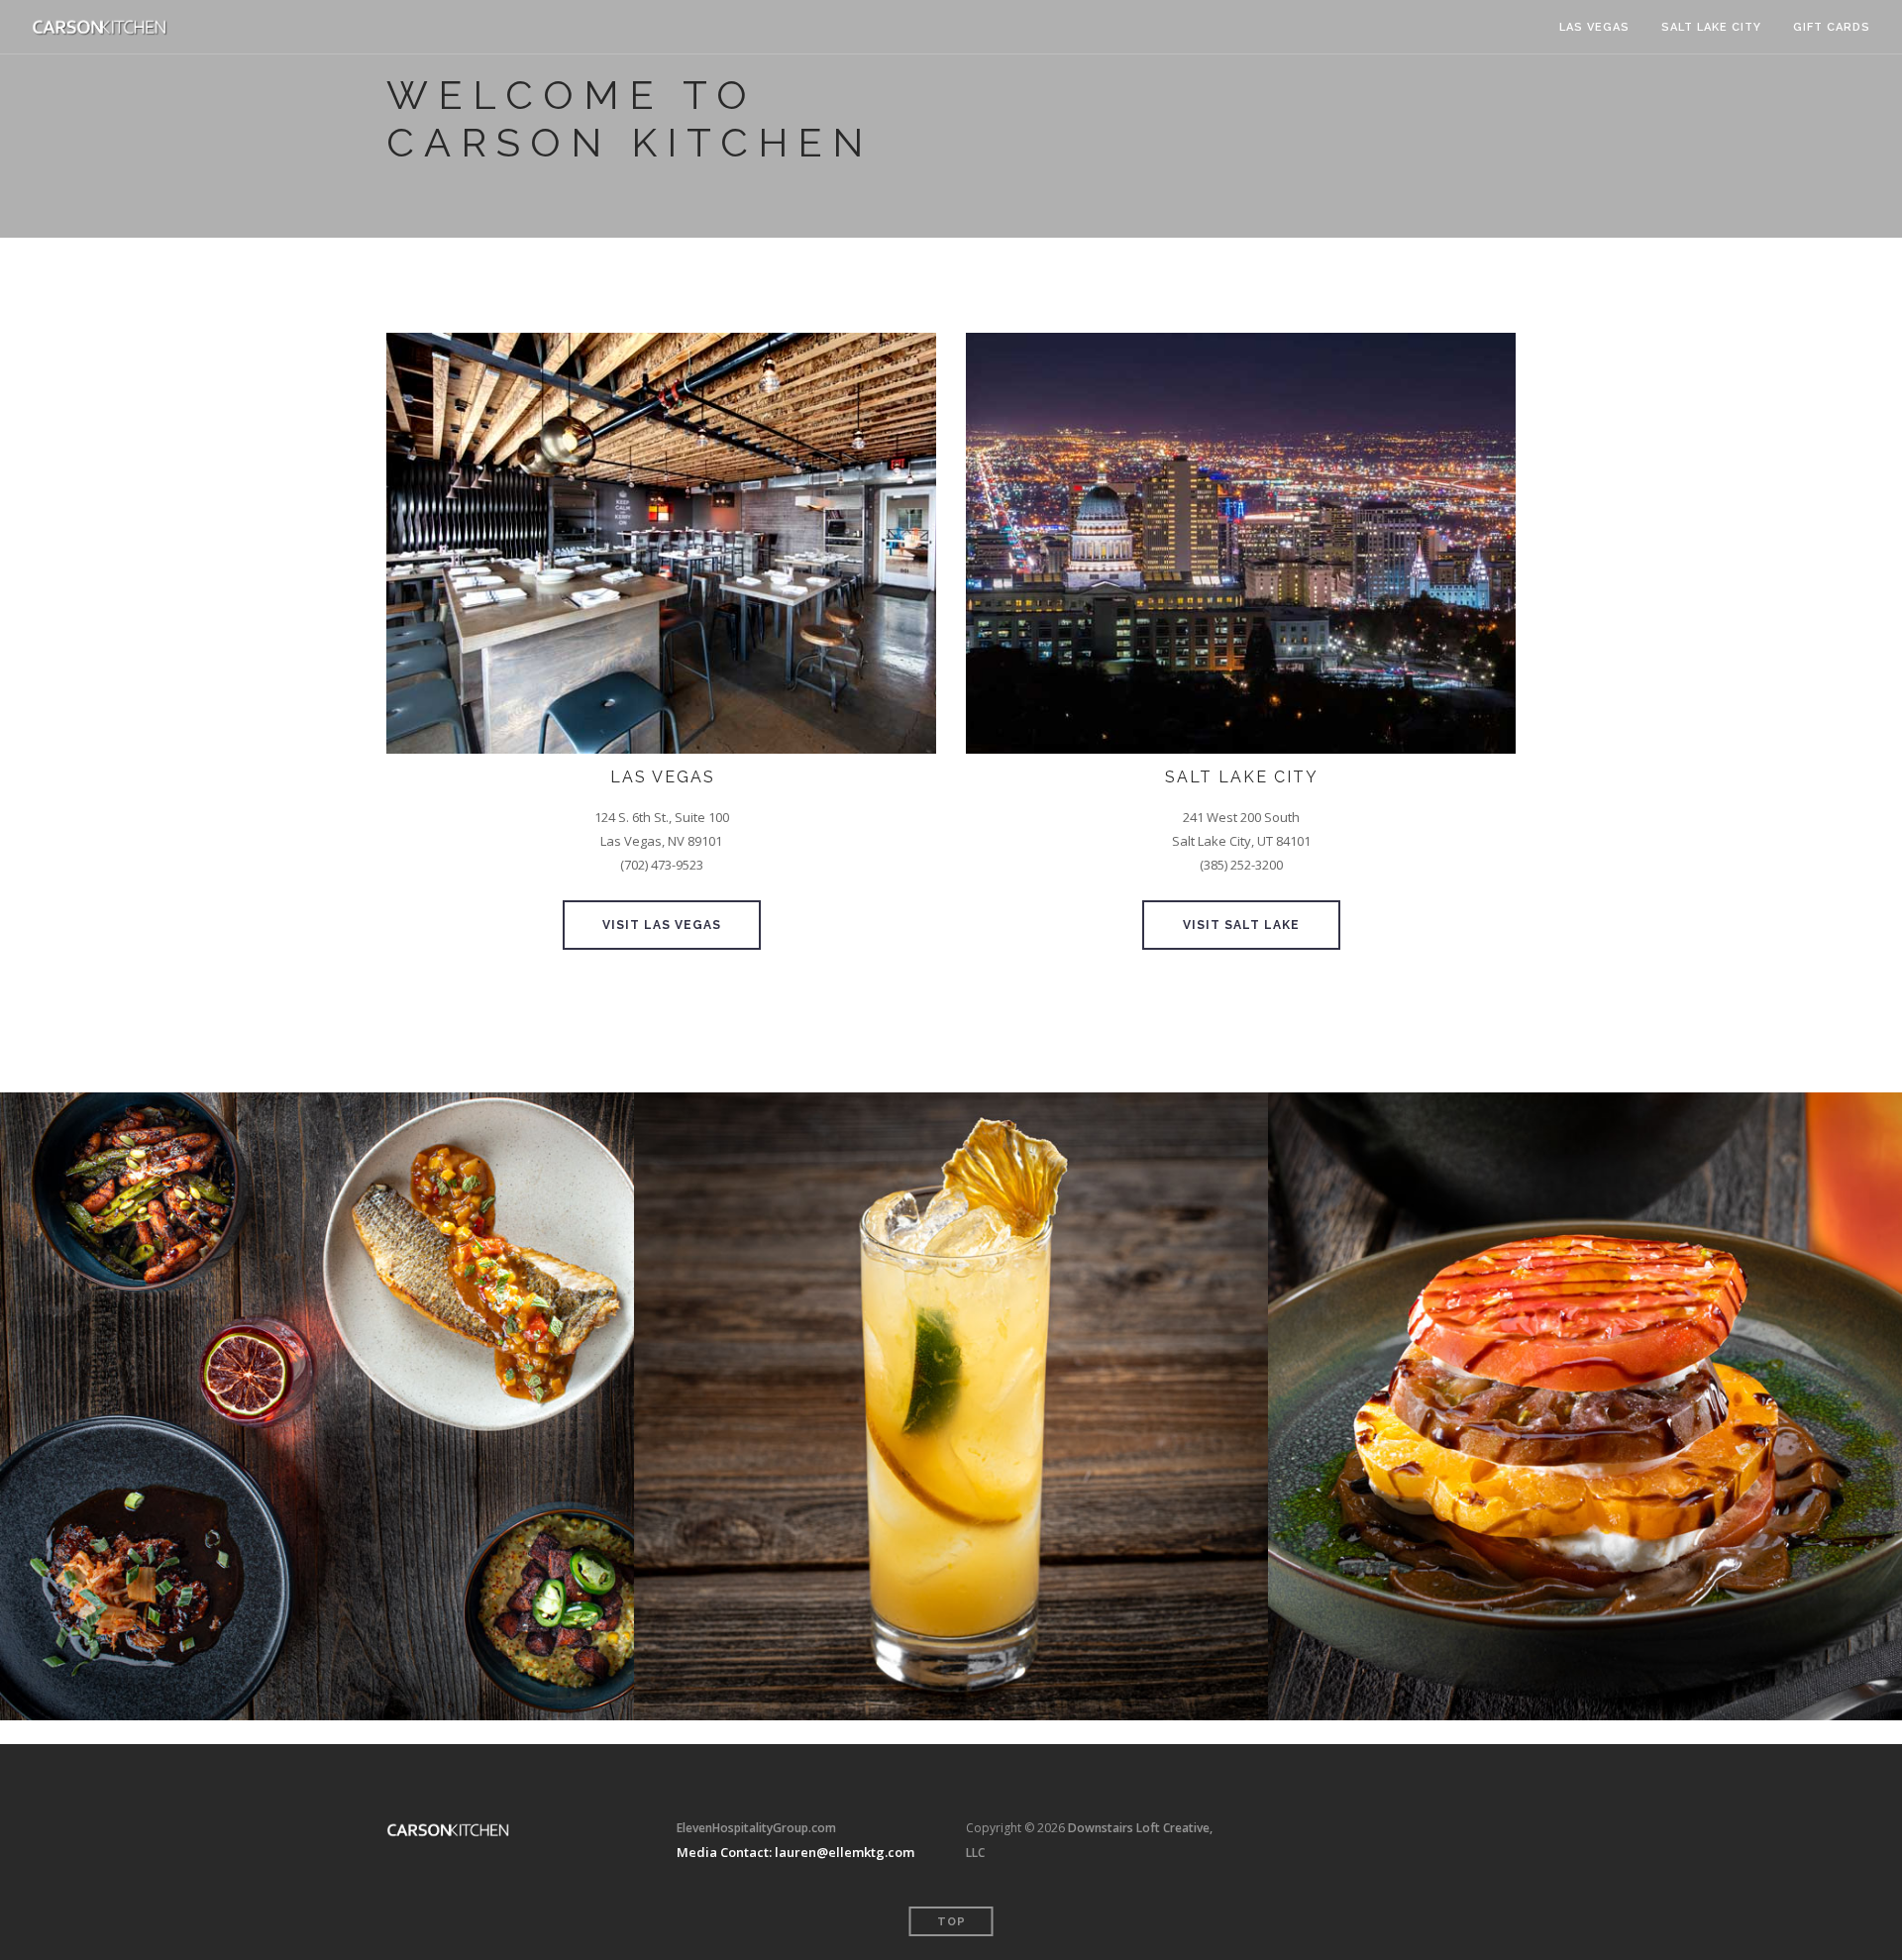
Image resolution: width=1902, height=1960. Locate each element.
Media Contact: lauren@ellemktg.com (795, 1852)
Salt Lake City (1711, 27)
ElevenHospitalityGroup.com (756, 1828)
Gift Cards (1832, 27)
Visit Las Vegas (662, 925)
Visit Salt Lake (1241, 925)
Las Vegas (1594, 27)
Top (951, 1922)
